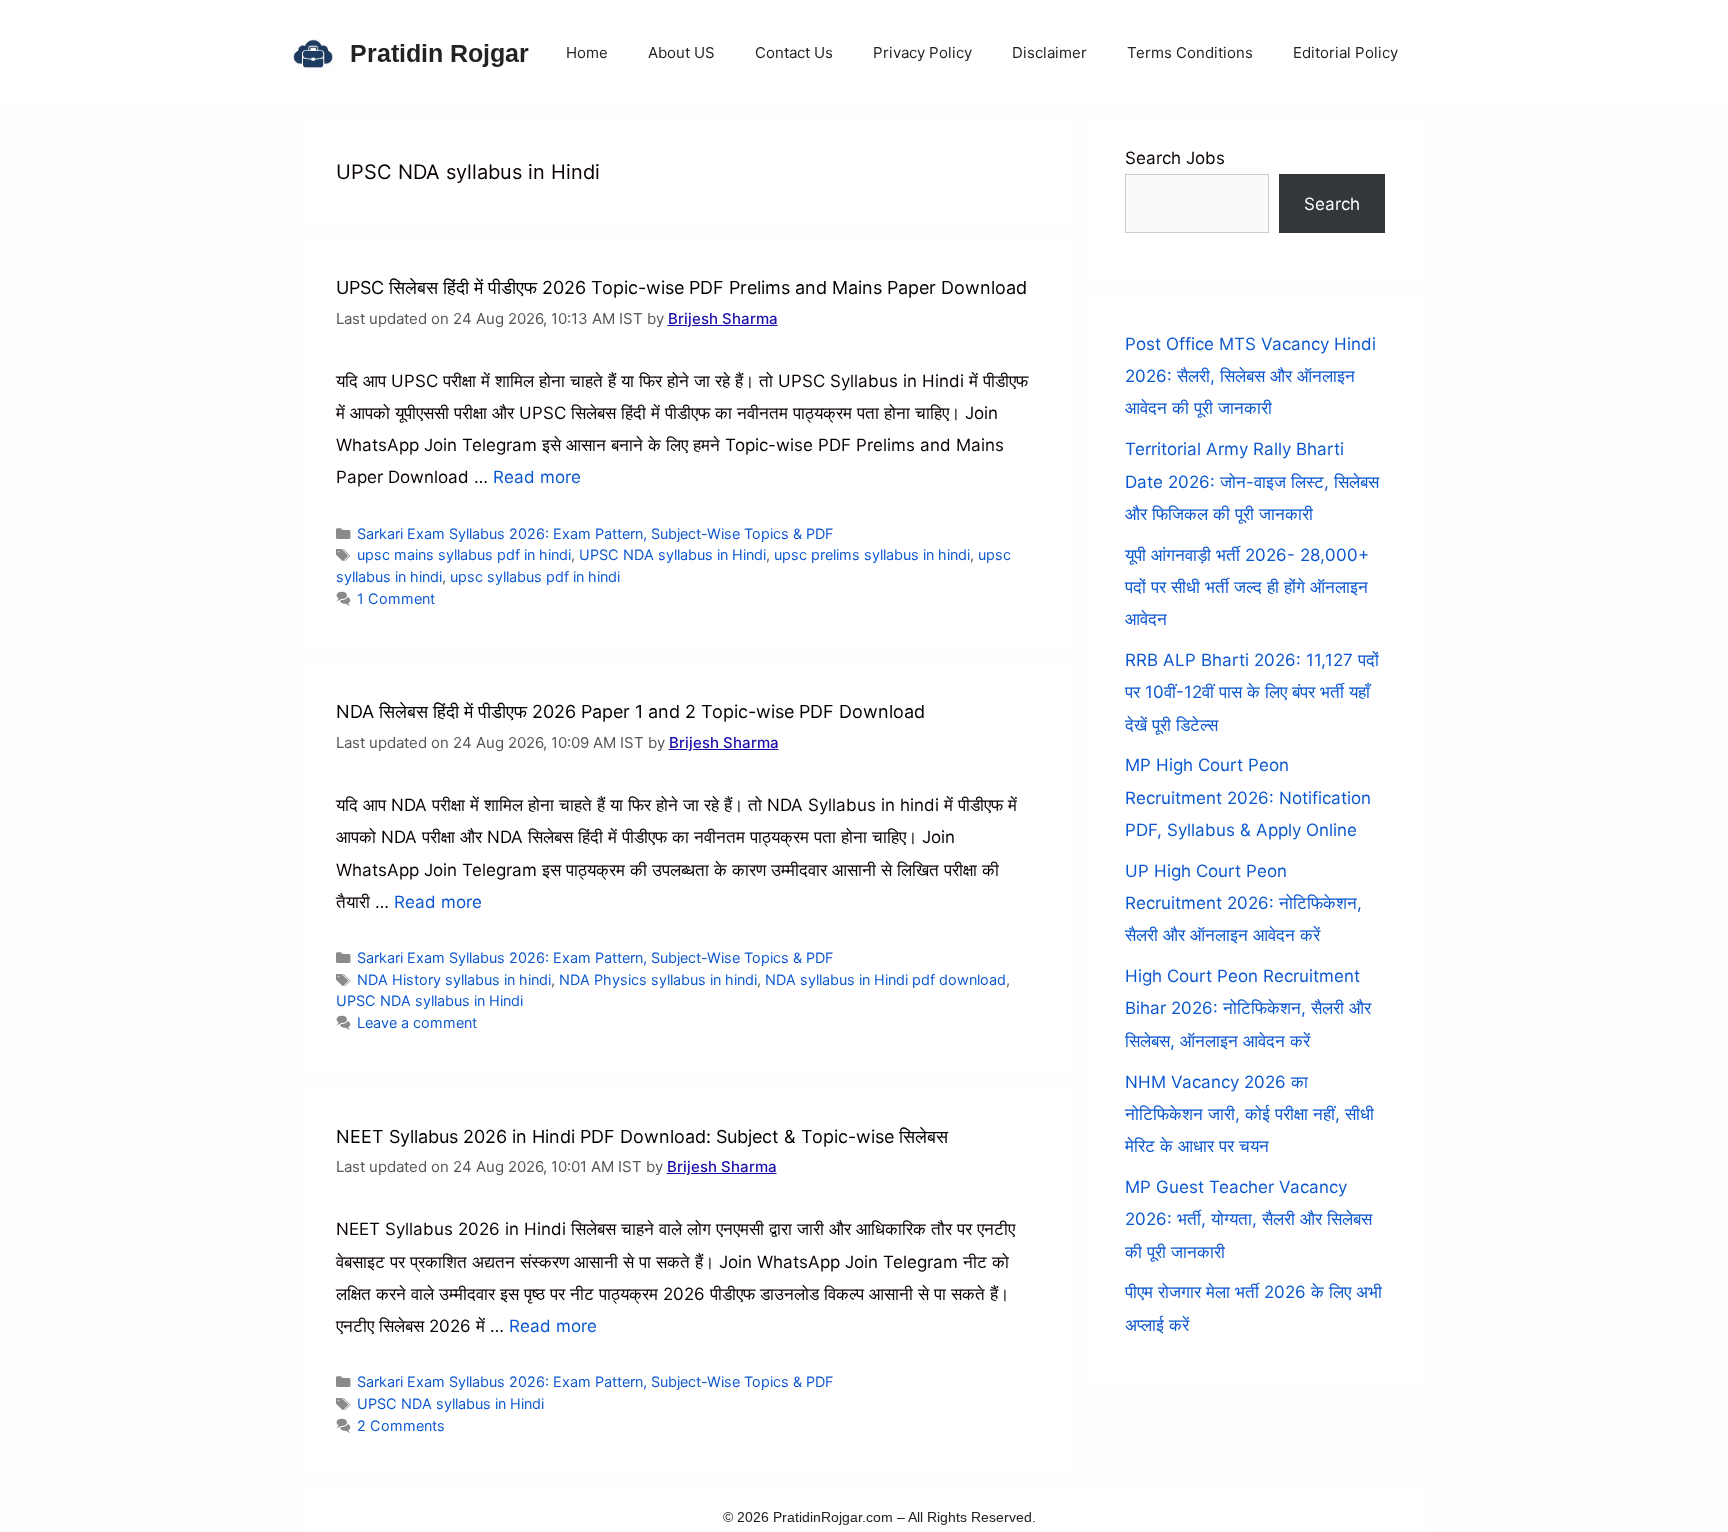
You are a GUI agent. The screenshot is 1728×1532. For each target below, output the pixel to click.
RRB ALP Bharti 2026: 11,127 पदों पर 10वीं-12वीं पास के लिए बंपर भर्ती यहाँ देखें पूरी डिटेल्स (1252, 692)
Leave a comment (417, 1022)
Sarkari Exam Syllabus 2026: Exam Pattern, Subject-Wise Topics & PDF (595, 533)
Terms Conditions (1190, 52)
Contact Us (794, 52)
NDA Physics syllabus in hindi (658, 979)
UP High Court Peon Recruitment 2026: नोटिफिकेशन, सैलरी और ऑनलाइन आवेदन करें (1243, 903)
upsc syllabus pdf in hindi (535, 576)
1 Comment (396, 598)
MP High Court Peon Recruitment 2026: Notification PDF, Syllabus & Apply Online (1248, 797)
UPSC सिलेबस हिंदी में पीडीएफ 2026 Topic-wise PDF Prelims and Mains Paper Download (681, 287)
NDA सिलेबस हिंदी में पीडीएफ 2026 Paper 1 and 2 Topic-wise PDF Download (630, 711)
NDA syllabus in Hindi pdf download (885, 979)
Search (1332, 204)
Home (587, 52)
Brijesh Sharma (723, 318)
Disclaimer (1049, 52)
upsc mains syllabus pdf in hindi (464, 554)
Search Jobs (1175, 158)
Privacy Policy (922, 52)
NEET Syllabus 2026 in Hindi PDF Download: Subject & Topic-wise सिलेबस (642, 1136)
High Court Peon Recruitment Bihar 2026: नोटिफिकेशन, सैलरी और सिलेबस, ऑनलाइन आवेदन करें (1248, 1008)
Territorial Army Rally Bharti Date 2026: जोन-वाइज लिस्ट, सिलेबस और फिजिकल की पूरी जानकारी (1252, 481)
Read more (537, 477)
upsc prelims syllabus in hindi (872, 554)
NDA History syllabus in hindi (454, 979)
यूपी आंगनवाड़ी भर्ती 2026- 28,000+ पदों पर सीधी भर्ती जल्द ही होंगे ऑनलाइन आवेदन (1247, 587)
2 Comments (401, 1425)
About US (681, 52)
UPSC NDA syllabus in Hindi (672, 554)
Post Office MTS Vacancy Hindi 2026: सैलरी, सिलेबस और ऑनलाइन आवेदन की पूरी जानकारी (1250, 376)
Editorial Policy (1345, 52)
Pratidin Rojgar (439, 53)
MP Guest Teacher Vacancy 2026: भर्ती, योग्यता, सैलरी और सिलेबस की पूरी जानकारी (1248, 1219)
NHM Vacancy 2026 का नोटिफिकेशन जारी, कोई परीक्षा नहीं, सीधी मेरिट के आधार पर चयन (1249, 1114)
